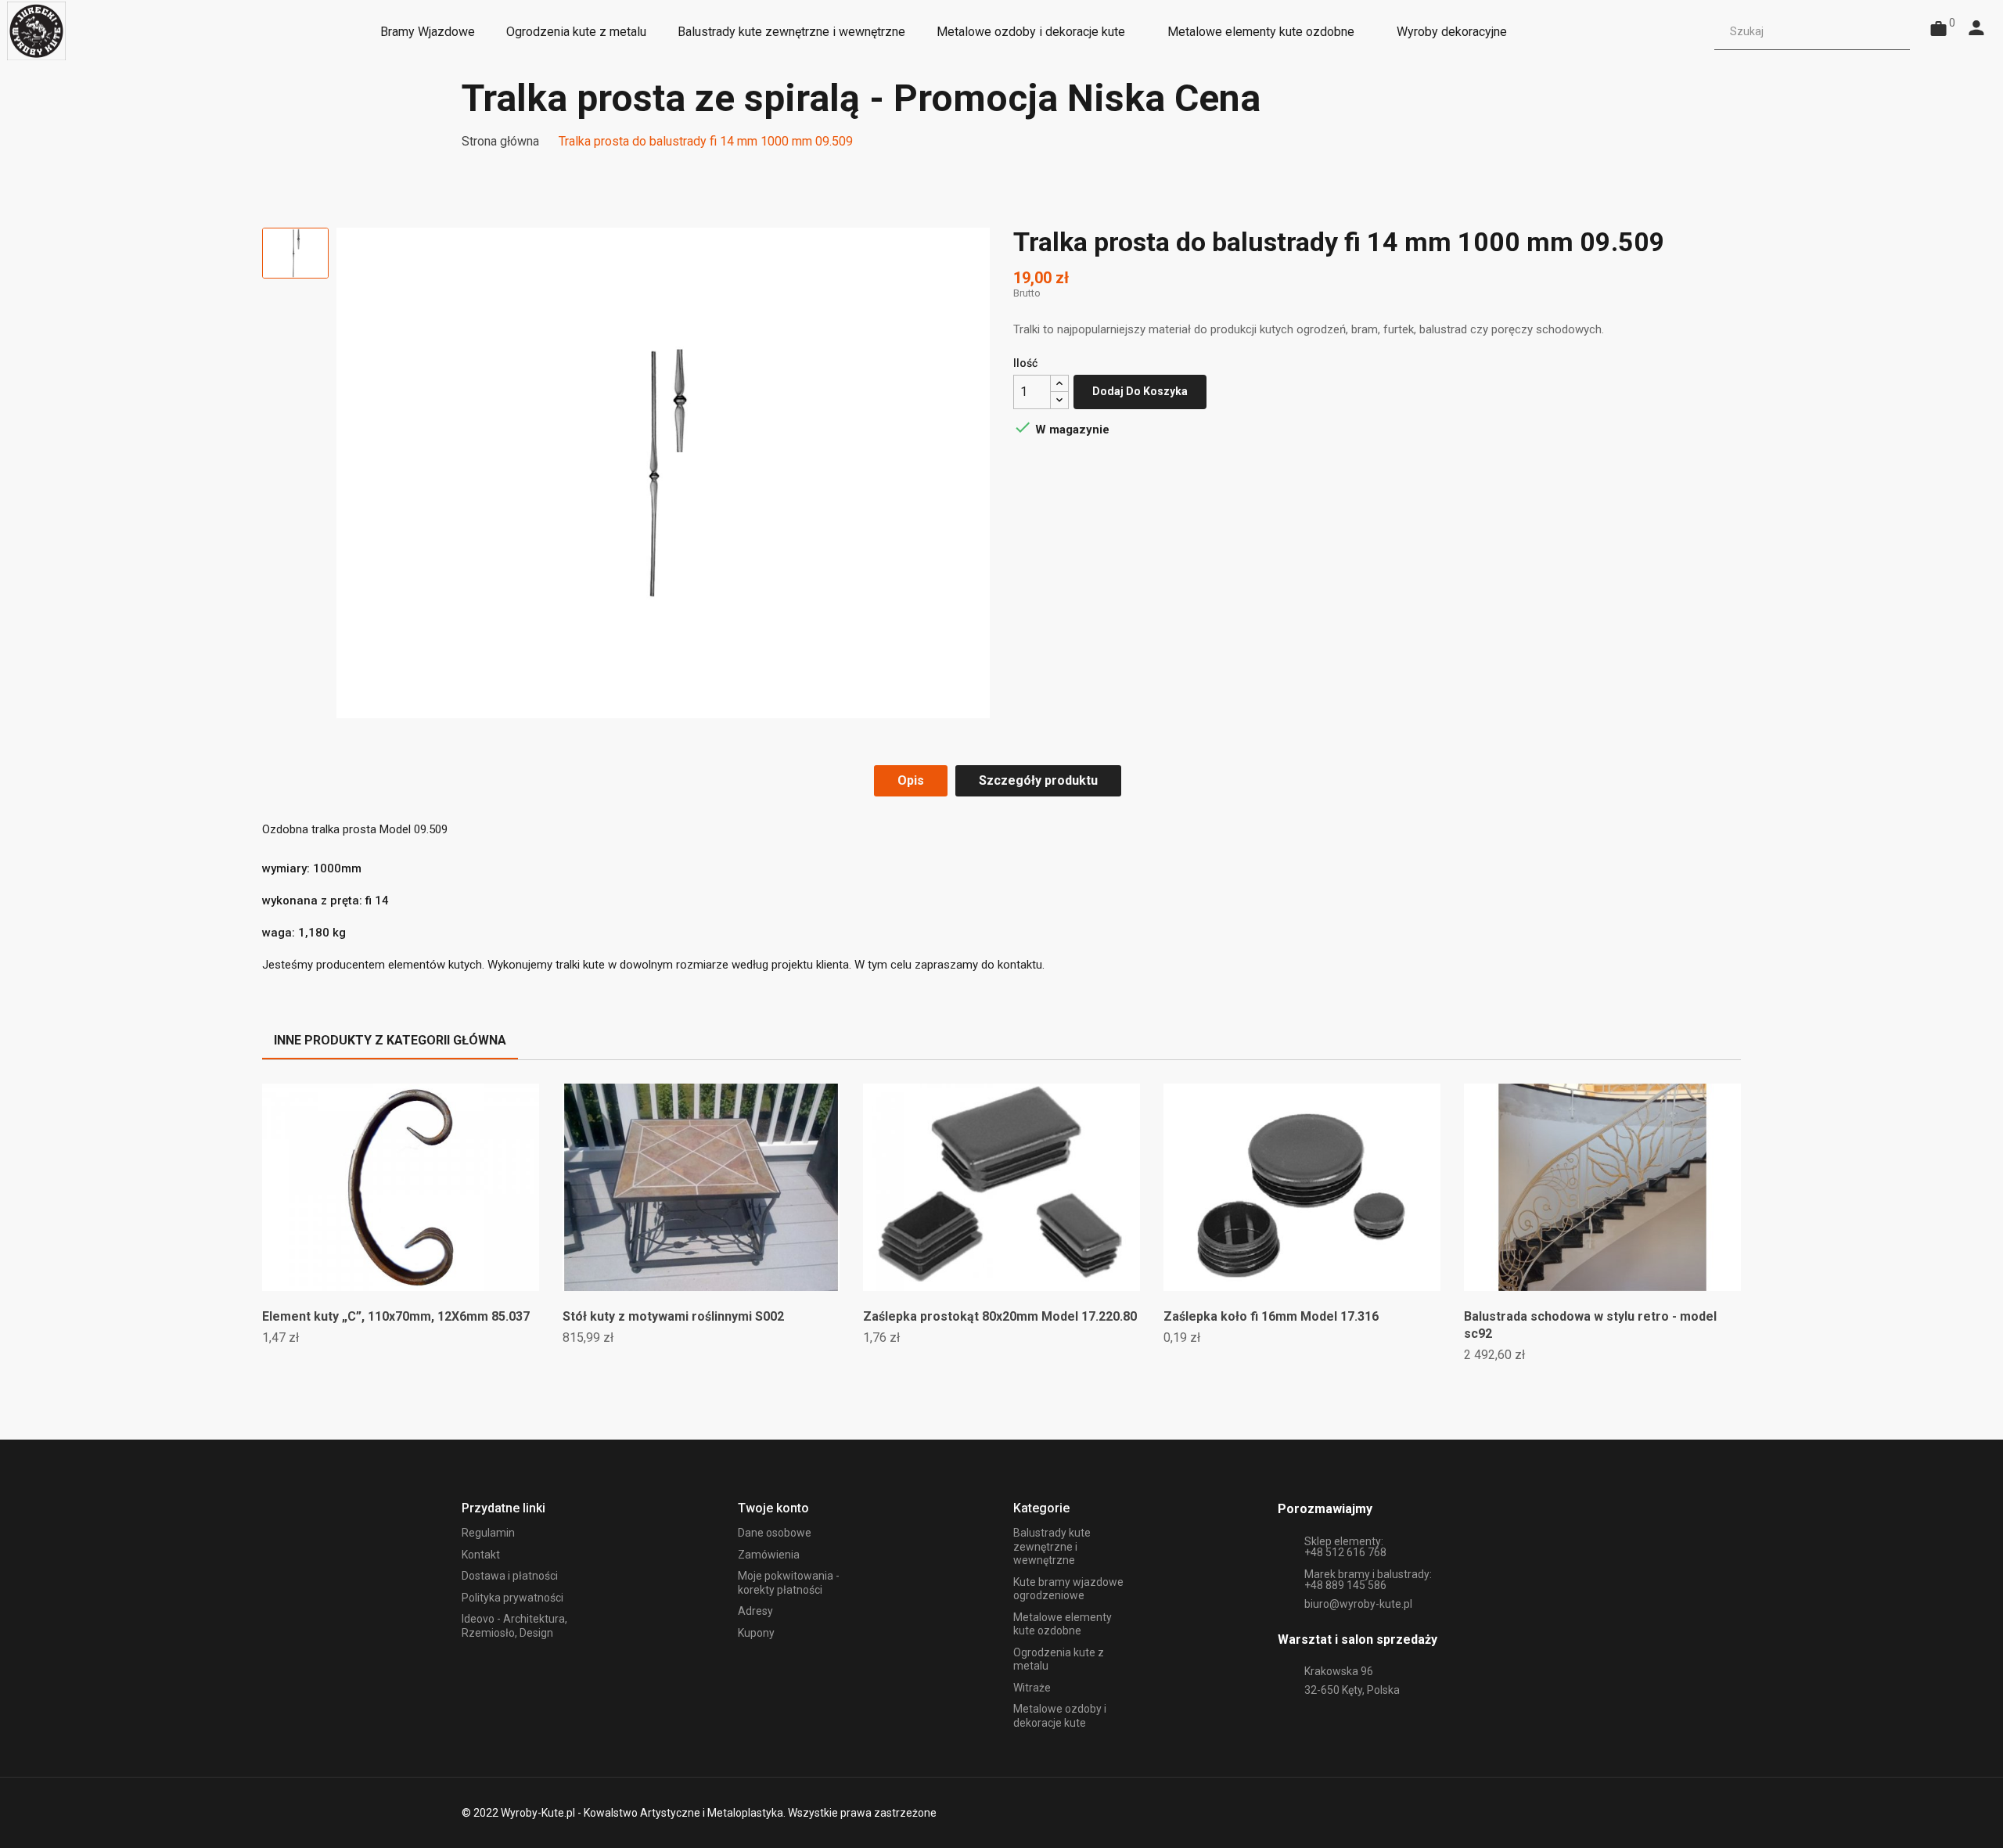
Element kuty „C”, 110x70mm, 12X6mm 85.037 (396, 1316)
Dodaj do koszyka (1140, 391)
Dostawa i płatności (510, 1576)
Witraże (1032, 1688)
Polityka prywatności (512, 1598)
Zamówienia (769, 1555)
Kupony (756, 1633)
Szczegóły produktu (1038, 780)
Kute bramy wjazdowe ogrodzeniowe (1068, 1589)
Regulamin (488, 1533)
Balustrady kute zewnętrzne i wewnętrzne (1052, 1546)
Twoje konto (773, 1508)
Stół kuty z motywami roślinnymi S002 (673, 1316)
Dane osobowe (775, 1533)
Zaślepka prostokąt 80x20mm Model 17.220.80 (1000, 1316)
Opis (911, 780)
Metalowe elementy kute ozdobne (1063, 1624)
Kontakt (481, 1555)
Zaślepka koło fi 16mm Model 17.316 (1271, 1316)
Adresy (755, 1611)
